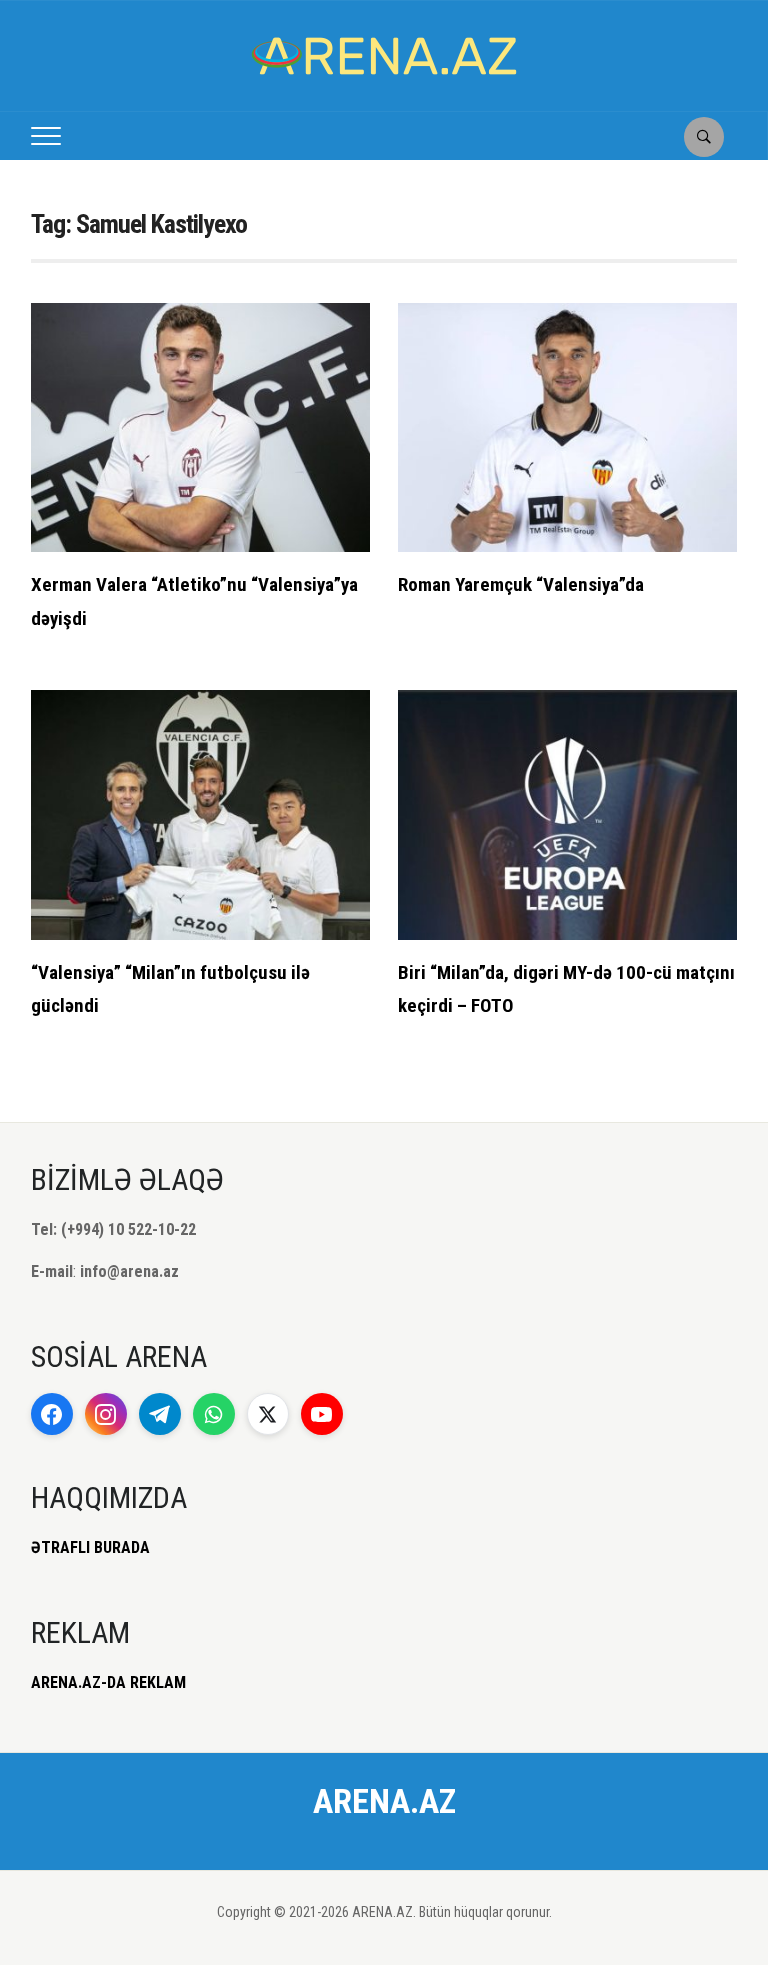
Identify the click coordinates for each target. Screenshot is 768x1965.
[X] (268, 1414)
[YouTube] (322, 1414)
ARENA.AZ (384, 1801)
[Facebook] (52, 1414)
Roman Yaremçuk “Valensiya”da (521, 584)
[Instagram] (106, 1414)
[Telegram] (160, 1414)
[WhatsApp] (214, 1414)
